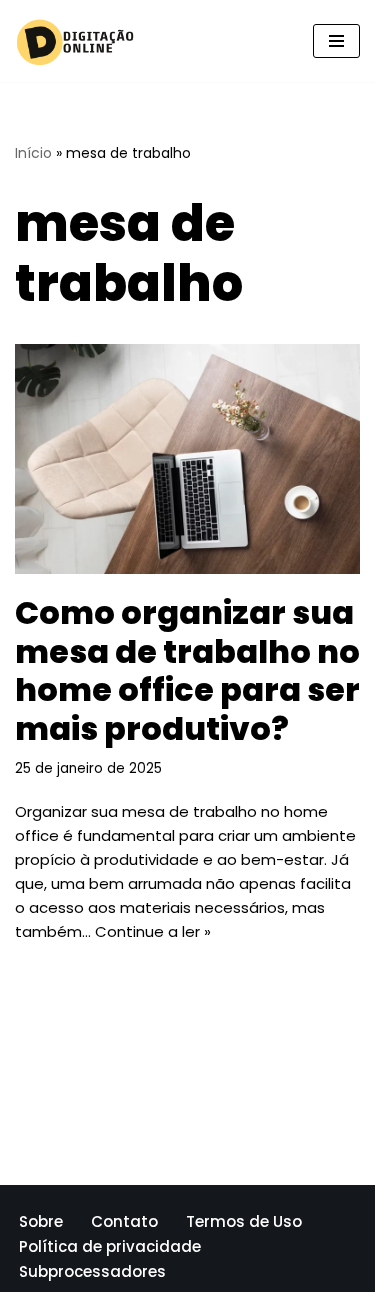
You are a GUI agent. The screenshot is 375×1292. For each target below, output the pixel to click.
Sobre (41, 1221)
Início (33, 153)
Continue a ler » (153, 931)
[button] (336, 41)
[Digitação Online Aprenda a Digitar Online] (75, 41)
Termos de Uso (244, 1221)
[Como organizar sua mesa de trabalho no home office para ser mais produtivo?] (187, 459)
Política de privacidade (110, 1246)
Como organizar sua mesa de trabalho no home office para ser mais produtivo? (187, 670)
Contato (124, 1221)
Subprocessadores (92, 1271)
